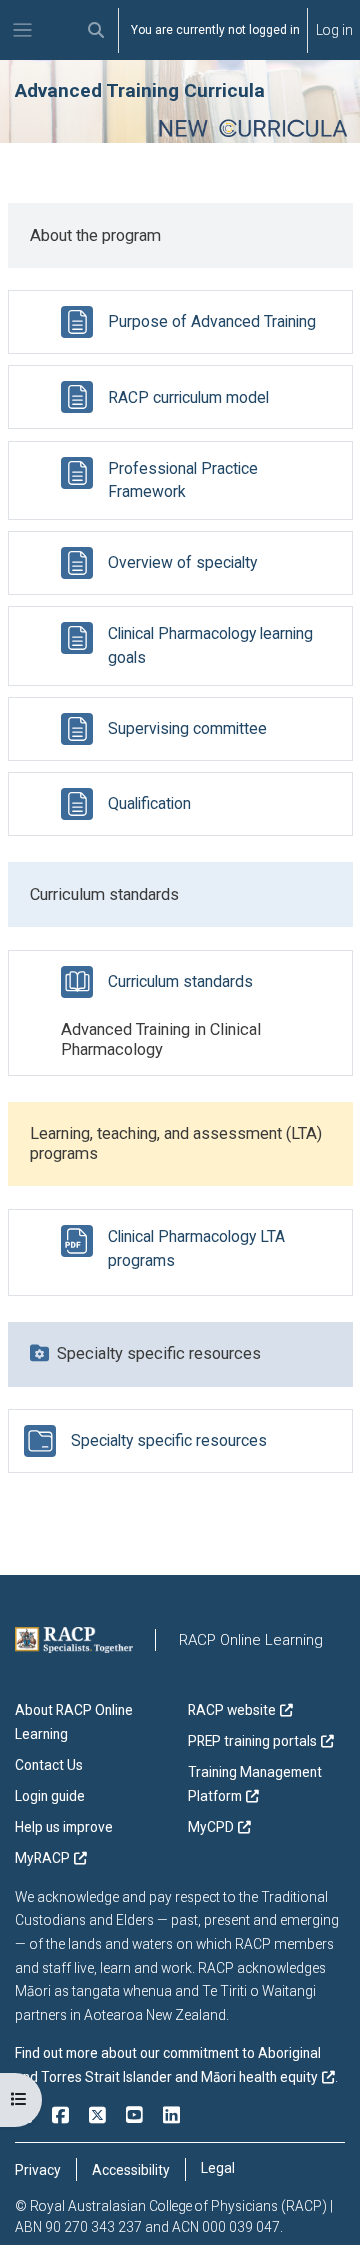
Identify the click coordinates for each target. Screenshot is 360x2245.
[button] (96, 30)
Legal (218, 2168)
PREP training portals (252, 1741)
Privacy (38, 2170)
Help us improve (64, 1827)
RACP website (232, 1710)
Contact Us (49, 1765)
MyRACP (42, 1858)
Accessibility (131, 2170)
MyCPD (211, 1827)
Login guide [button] (50, 1796)
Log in (334, 30)
